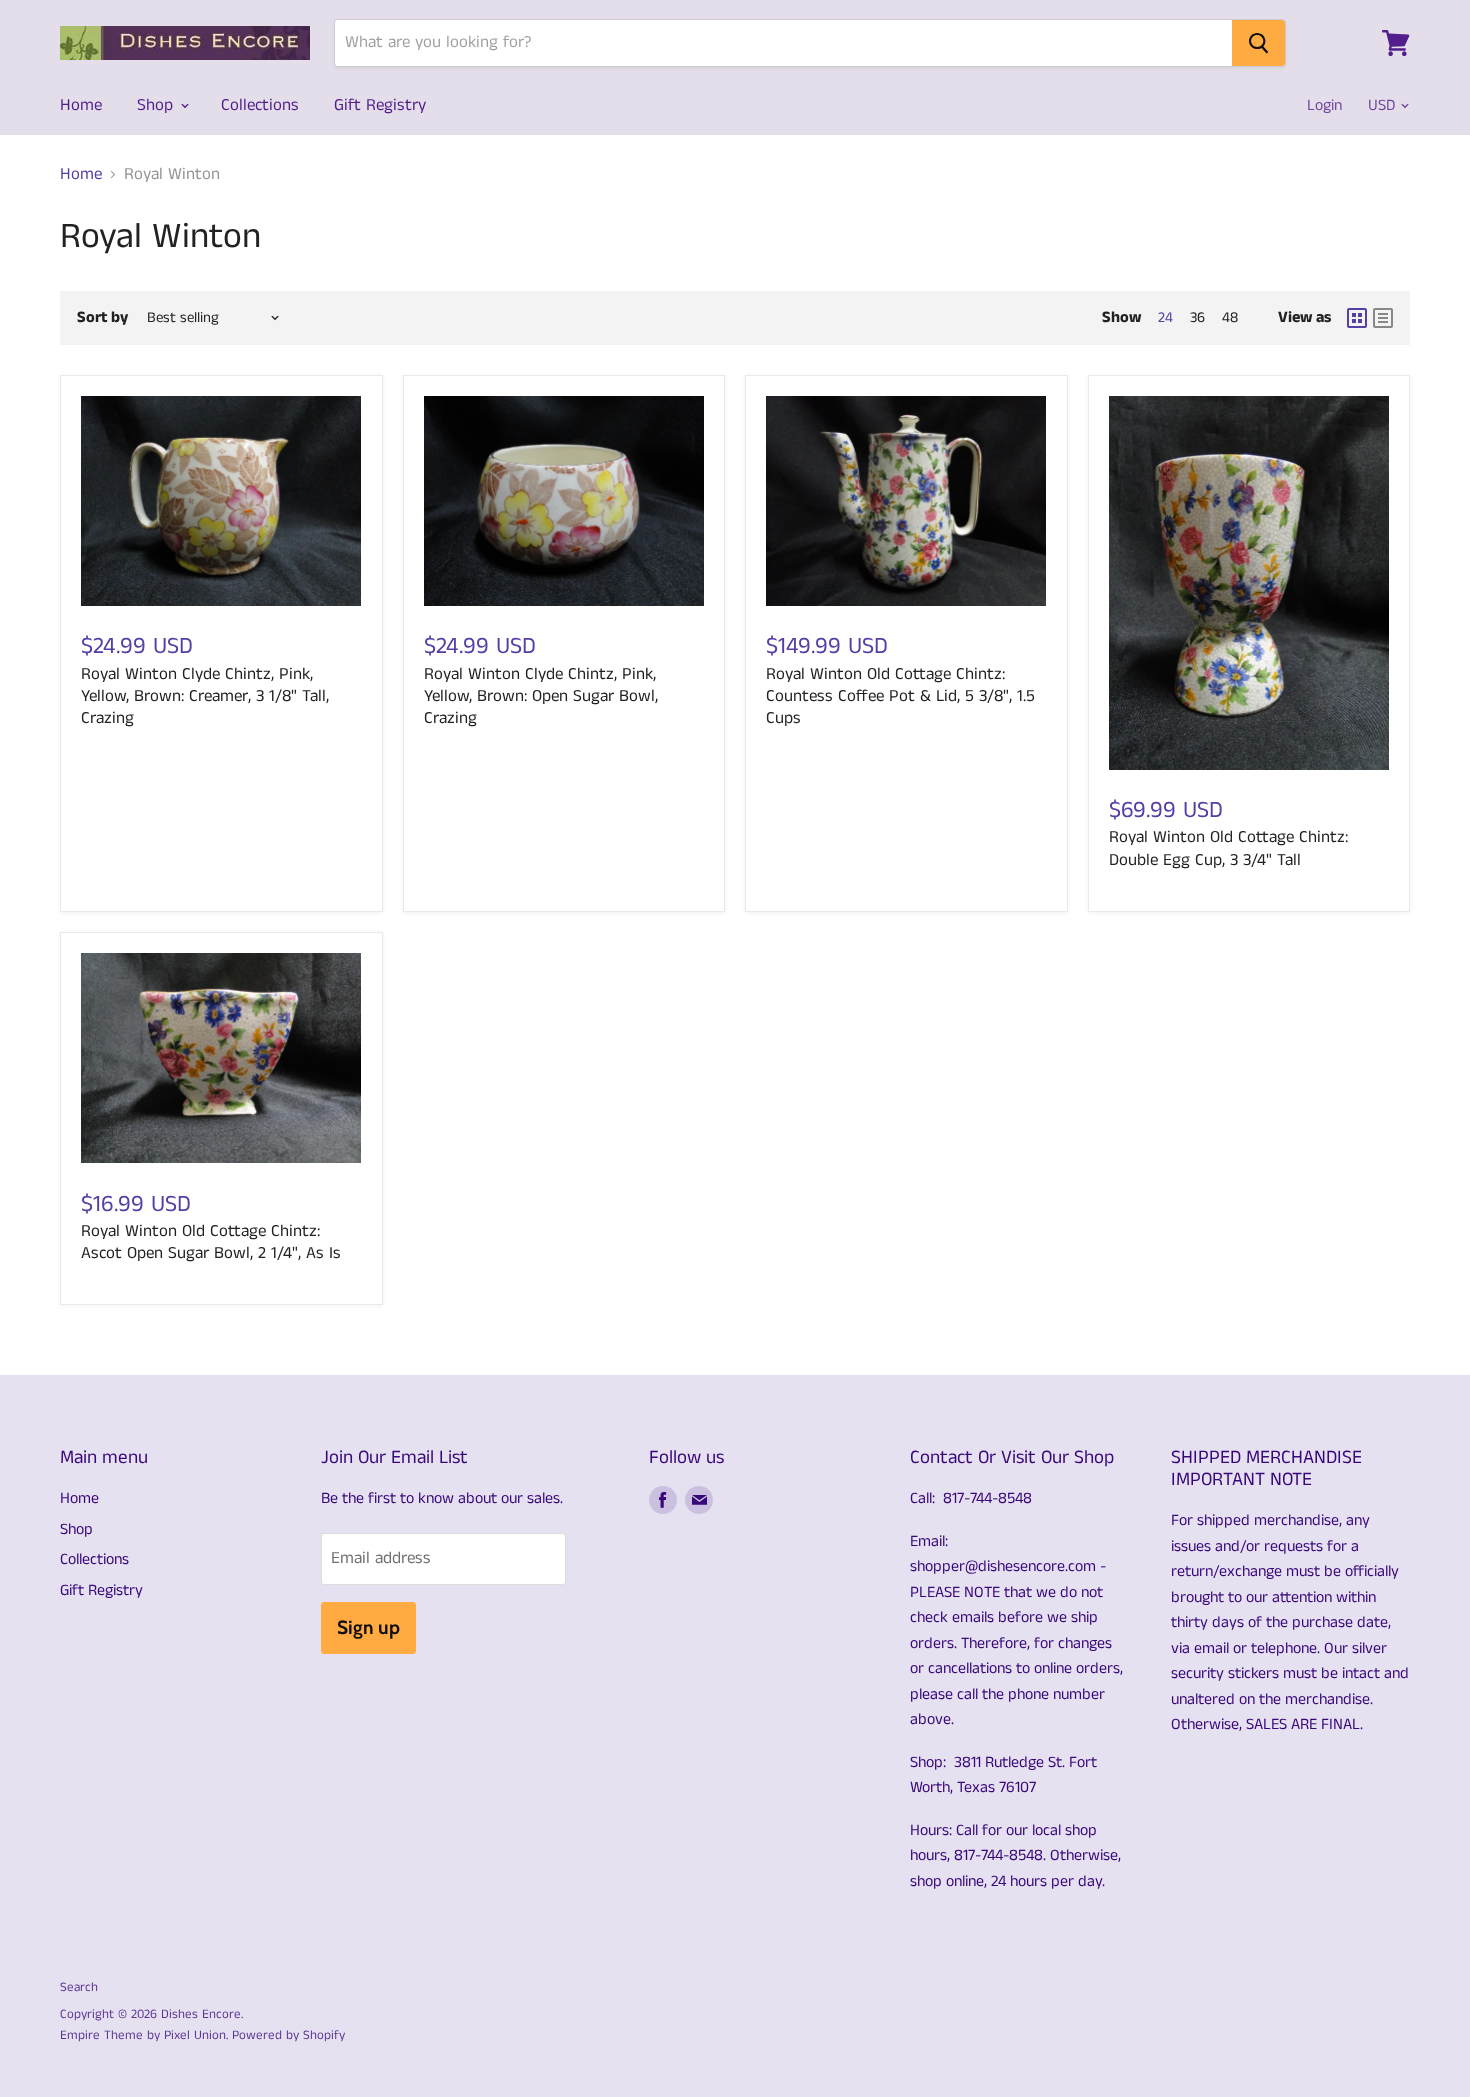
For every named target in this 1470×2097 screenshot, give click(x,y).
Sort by (102, 318)
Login (1324, 105)
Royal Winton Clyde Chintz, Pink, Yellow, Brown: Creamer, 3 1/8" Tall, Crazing (205, 696)
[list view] (1383, 318)
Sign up (368, 1627)
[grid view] (1357, 318)
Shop (157, 105)
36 (1197, 317)
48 (1230, 317)
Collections (260, 105)
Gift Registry (380, 105)
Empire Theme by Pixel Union (143, 2035)
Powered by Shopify (288, 2035)
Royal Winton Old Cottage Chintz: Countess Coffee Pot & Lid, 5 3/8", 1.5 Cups (900, 696)
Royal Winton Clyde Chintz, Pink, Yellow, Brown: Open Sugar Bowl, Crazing (541, 696)
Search (79, 1987)
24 (1165, 317)
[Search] (1258, 43)
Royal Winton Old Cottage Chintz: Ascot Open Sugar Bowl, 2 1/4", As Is (211, 1242)
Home (81, 105)
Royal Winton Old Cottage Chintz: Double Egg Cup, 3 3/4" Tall (1228, 848)
